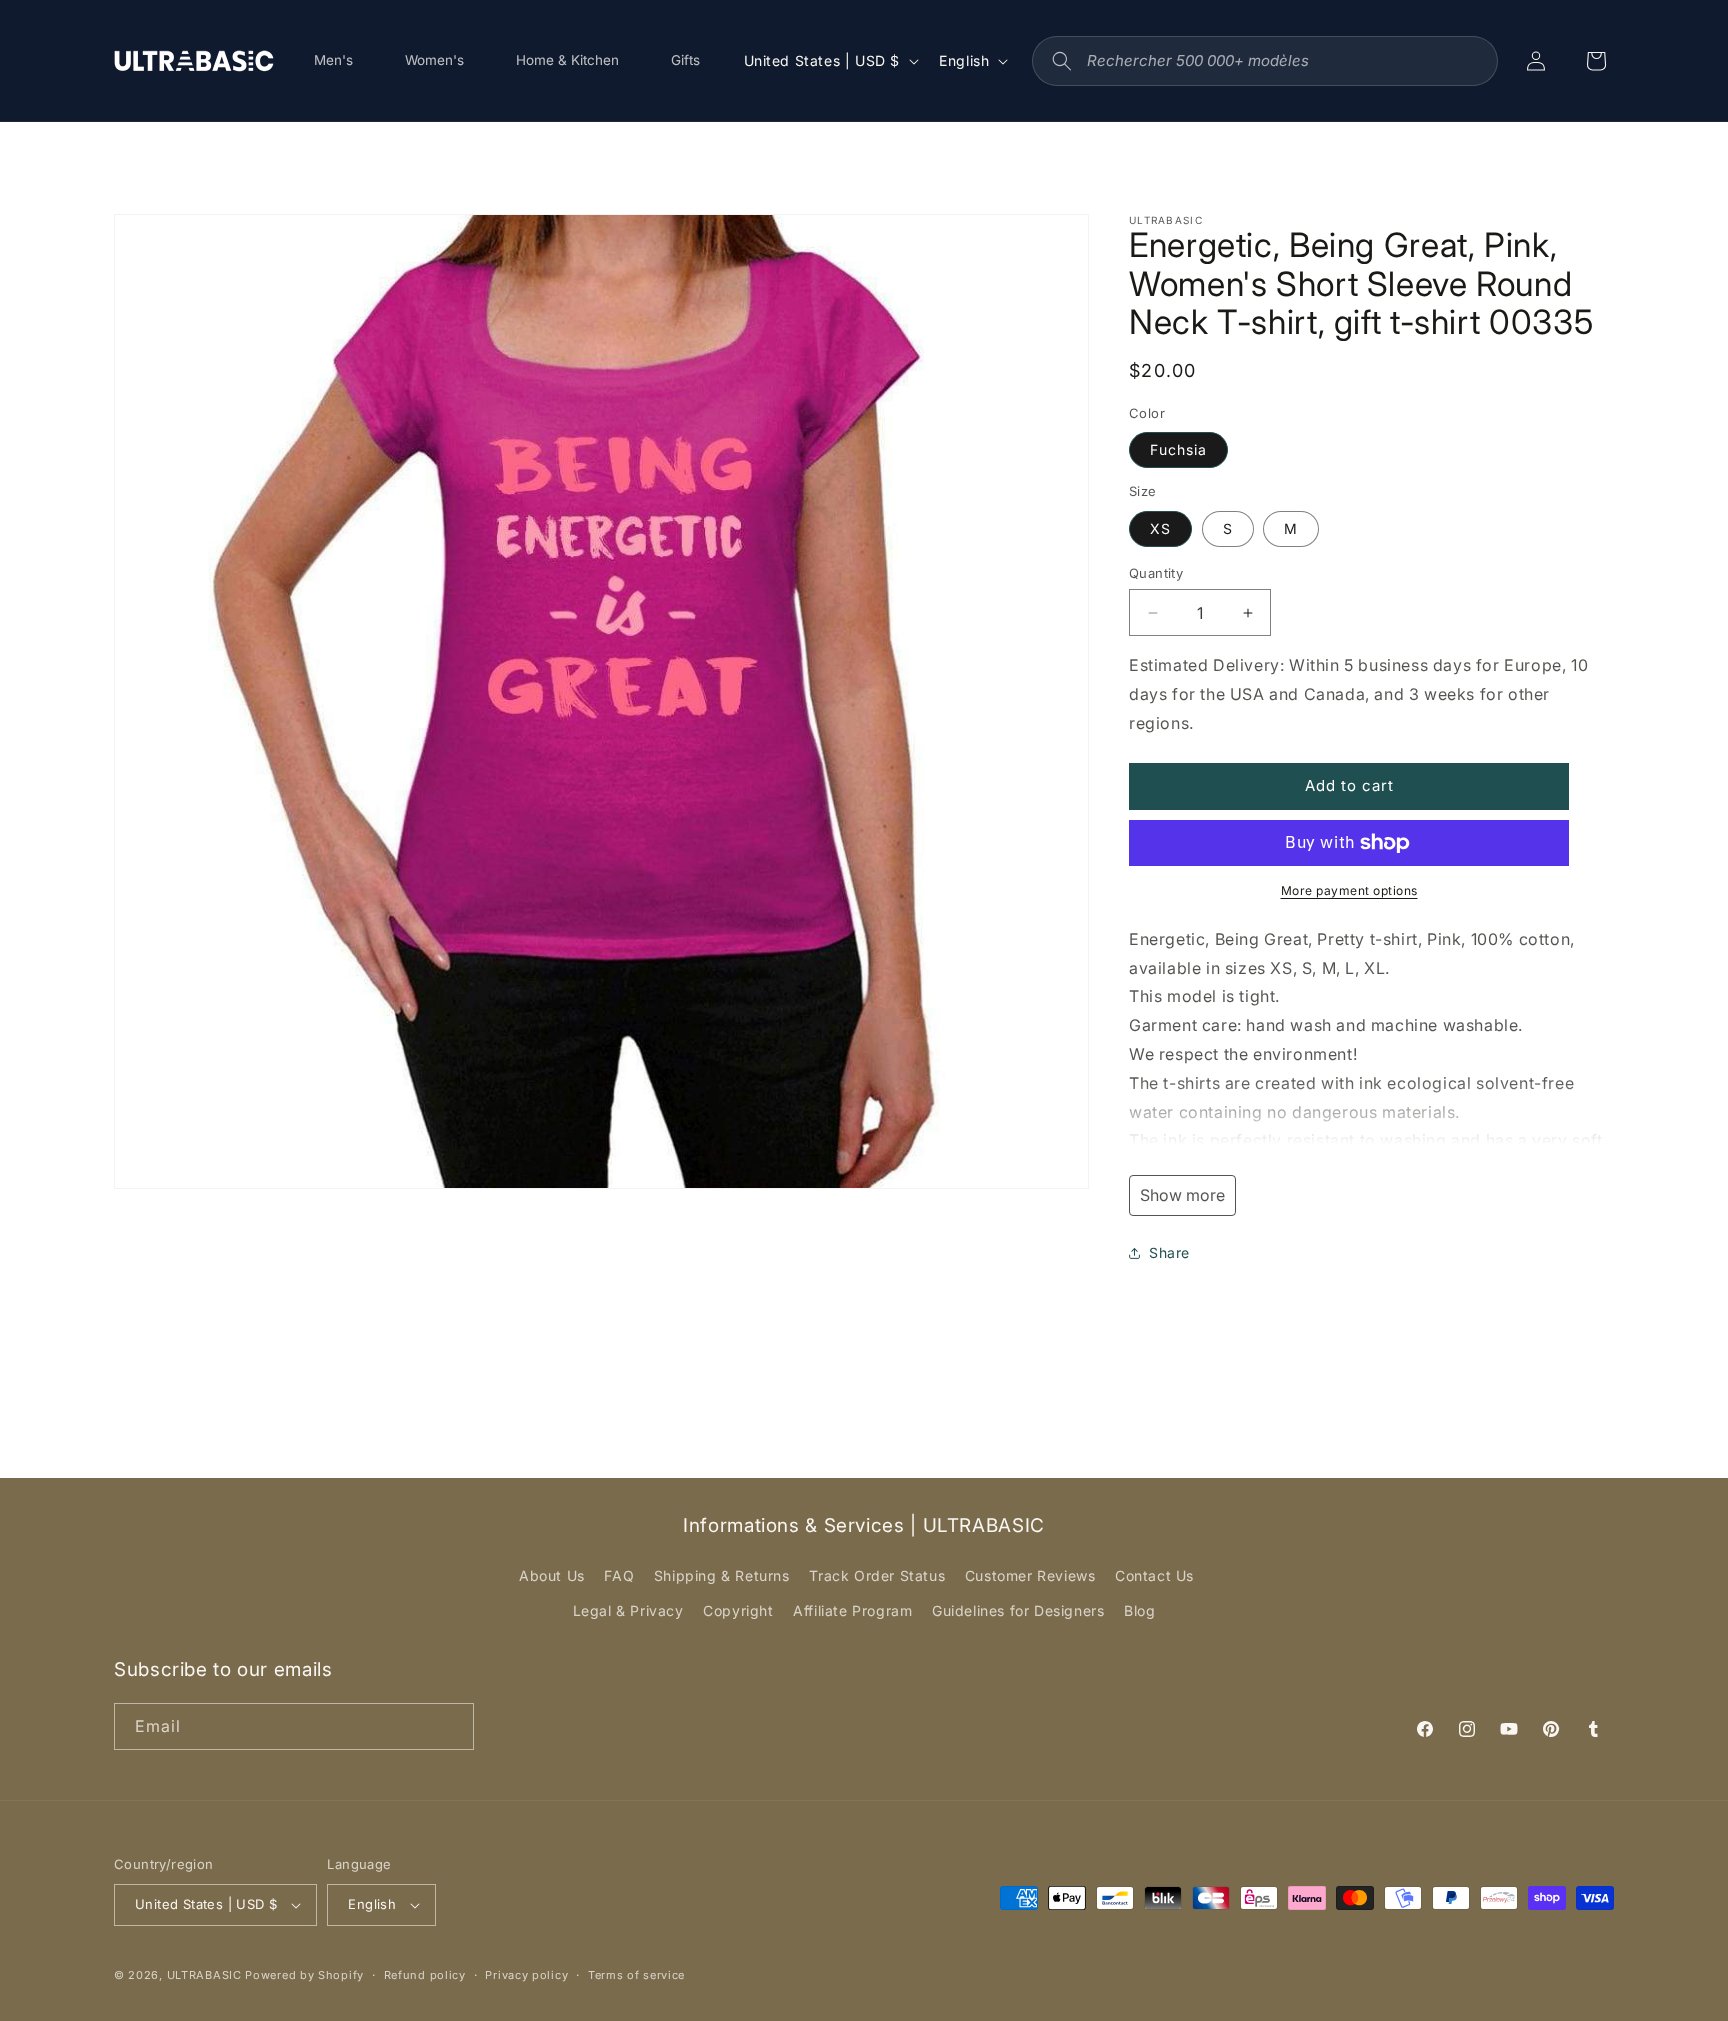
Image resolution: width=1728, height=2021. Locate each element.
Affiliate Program (852, 1610)
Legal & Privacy (628, 1610)
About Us (552, 1575)
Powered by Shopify (304, 1975)
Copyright (738, 1610)
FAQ (619, 1575)
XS (1160, 528)
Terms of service (636, 1975)
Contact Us (1154, 1575)
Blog (1139, 1610)
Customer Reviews (1030, 1575)
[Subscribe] (451, 1726)
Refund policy (425, 1975)
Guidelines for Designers (1018, 1610)
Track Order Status (877, 1575)
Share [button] (1169, 1252)
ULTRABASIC (204, 1975)
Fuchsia (1178, 449)
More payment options (1349, 890)
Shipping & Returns (722, 1575)
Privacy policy (526, 1975)
